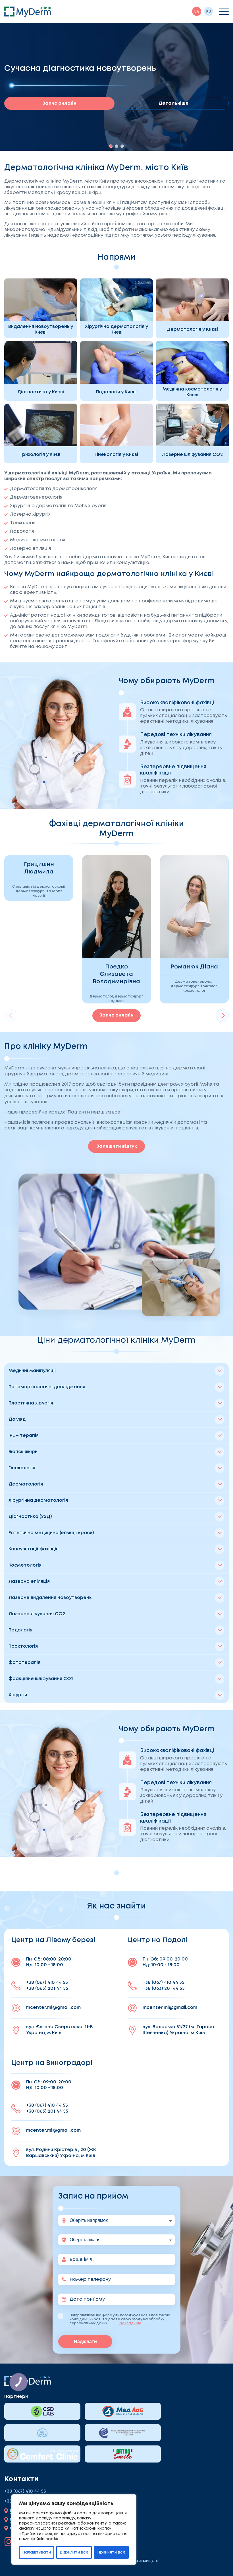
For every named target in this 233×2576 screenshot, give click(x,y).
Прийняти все (111, 2552)
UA (197, 12)
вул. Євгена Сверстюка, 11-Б (59, 2030)
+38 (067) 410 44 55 (47, 1983)
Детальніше (174, 103)
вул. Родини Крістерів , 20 (61, 2153)
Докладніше (130, 2323)
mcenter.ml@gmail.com (53, 2008)
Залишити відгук (117, 1146)
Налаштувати (37, 2552)
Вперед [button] (222, 1016)
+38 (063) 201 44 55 (47, 1989)
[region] (74, 2529)
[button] (111, 146)
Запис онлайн (59, 103)
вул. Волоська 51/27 (178, 2030)
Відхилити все (74, 2552)
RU (209, 12)
